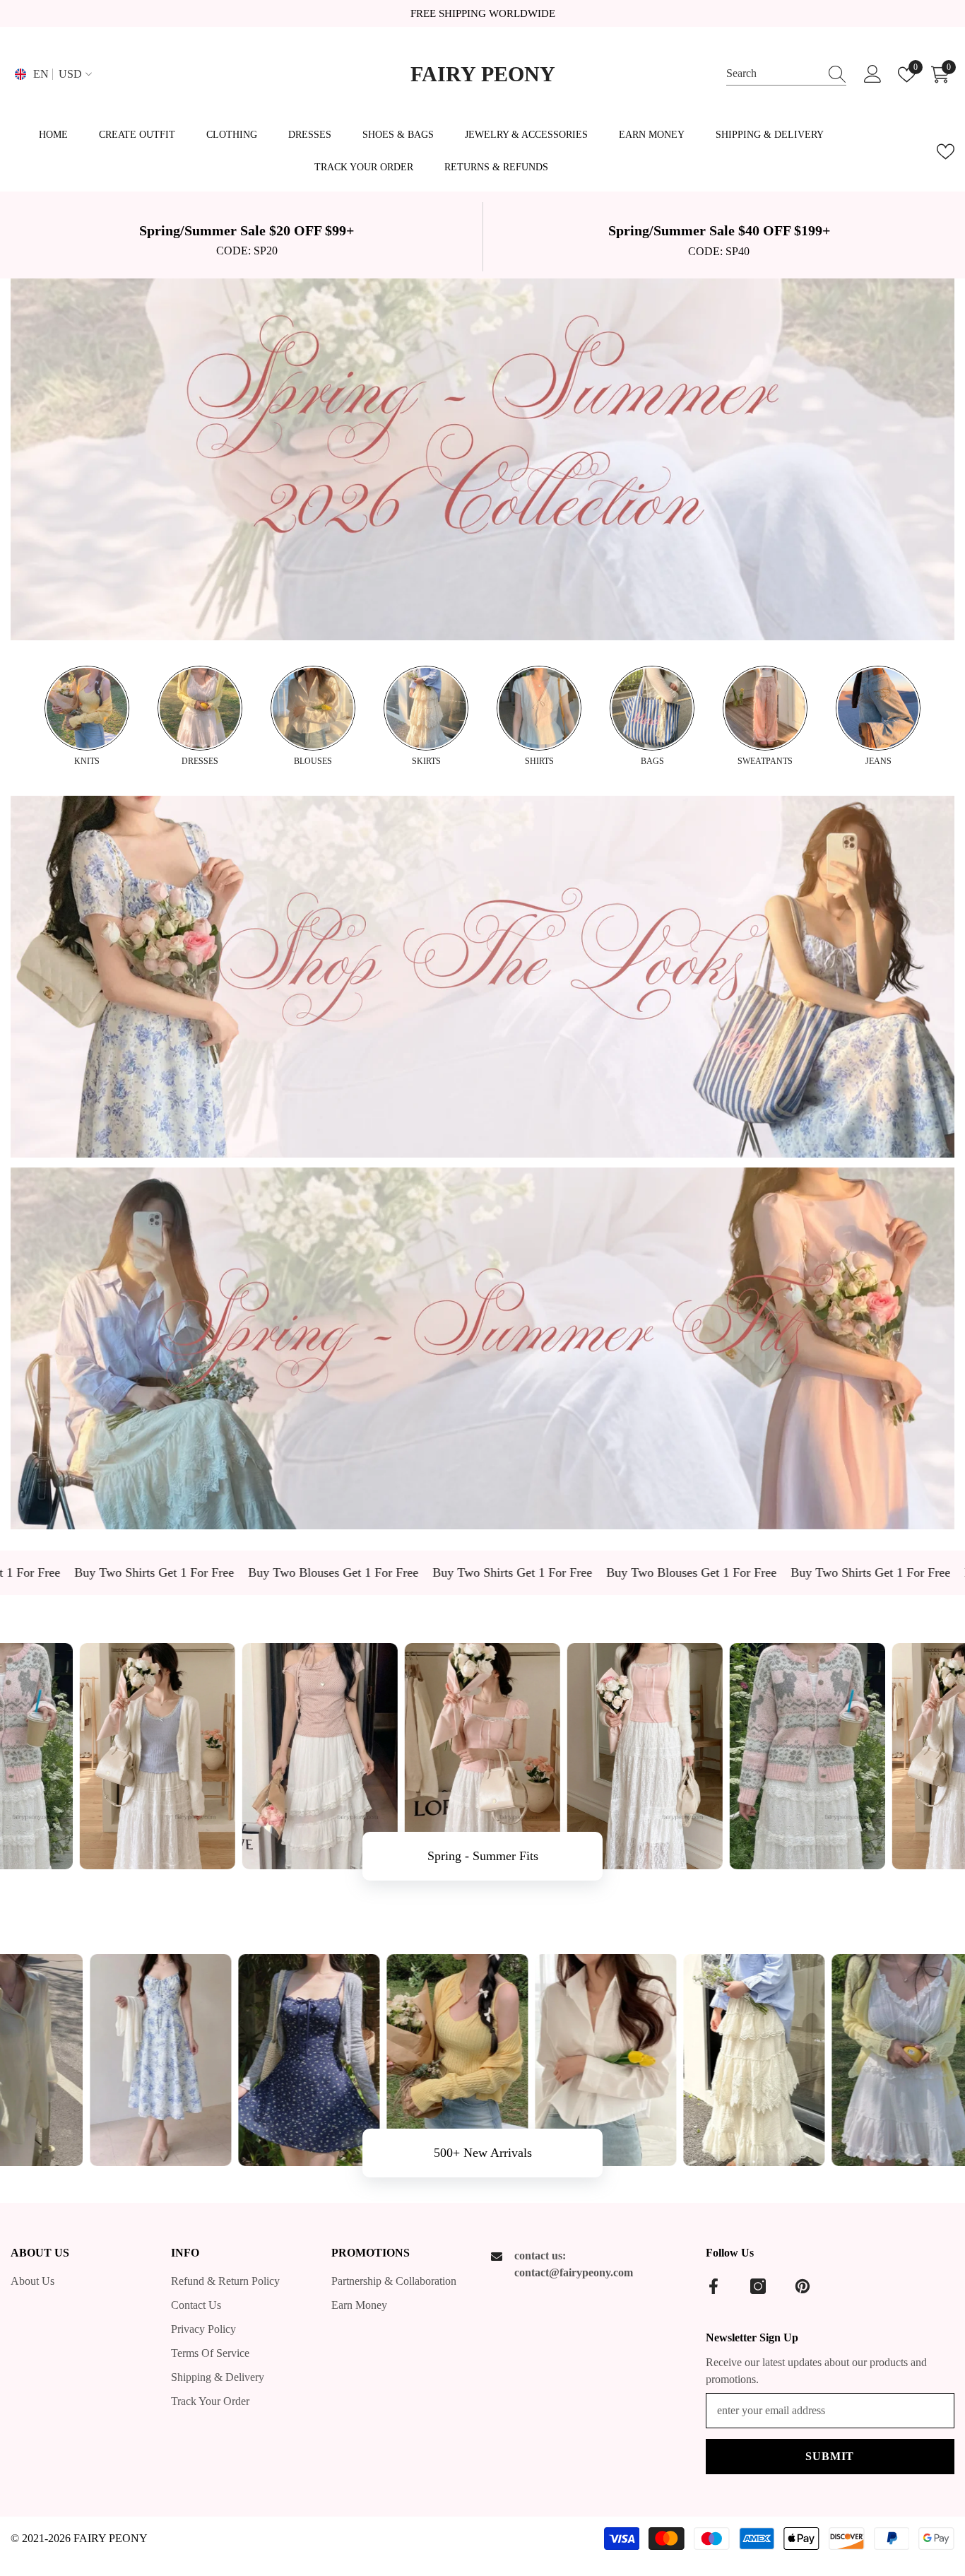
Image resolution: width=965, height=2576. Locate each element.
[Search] (786, 74)
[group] (87, 717)
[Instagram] (758, 2286)
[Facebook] (714, 2286)
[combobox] (773, 74)
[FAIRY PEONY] (482, 459)
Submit (830, 2456)
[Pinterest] (803, 2286)
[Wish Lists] (946, 152)
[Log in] (873, 75)
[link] (247, 237)
